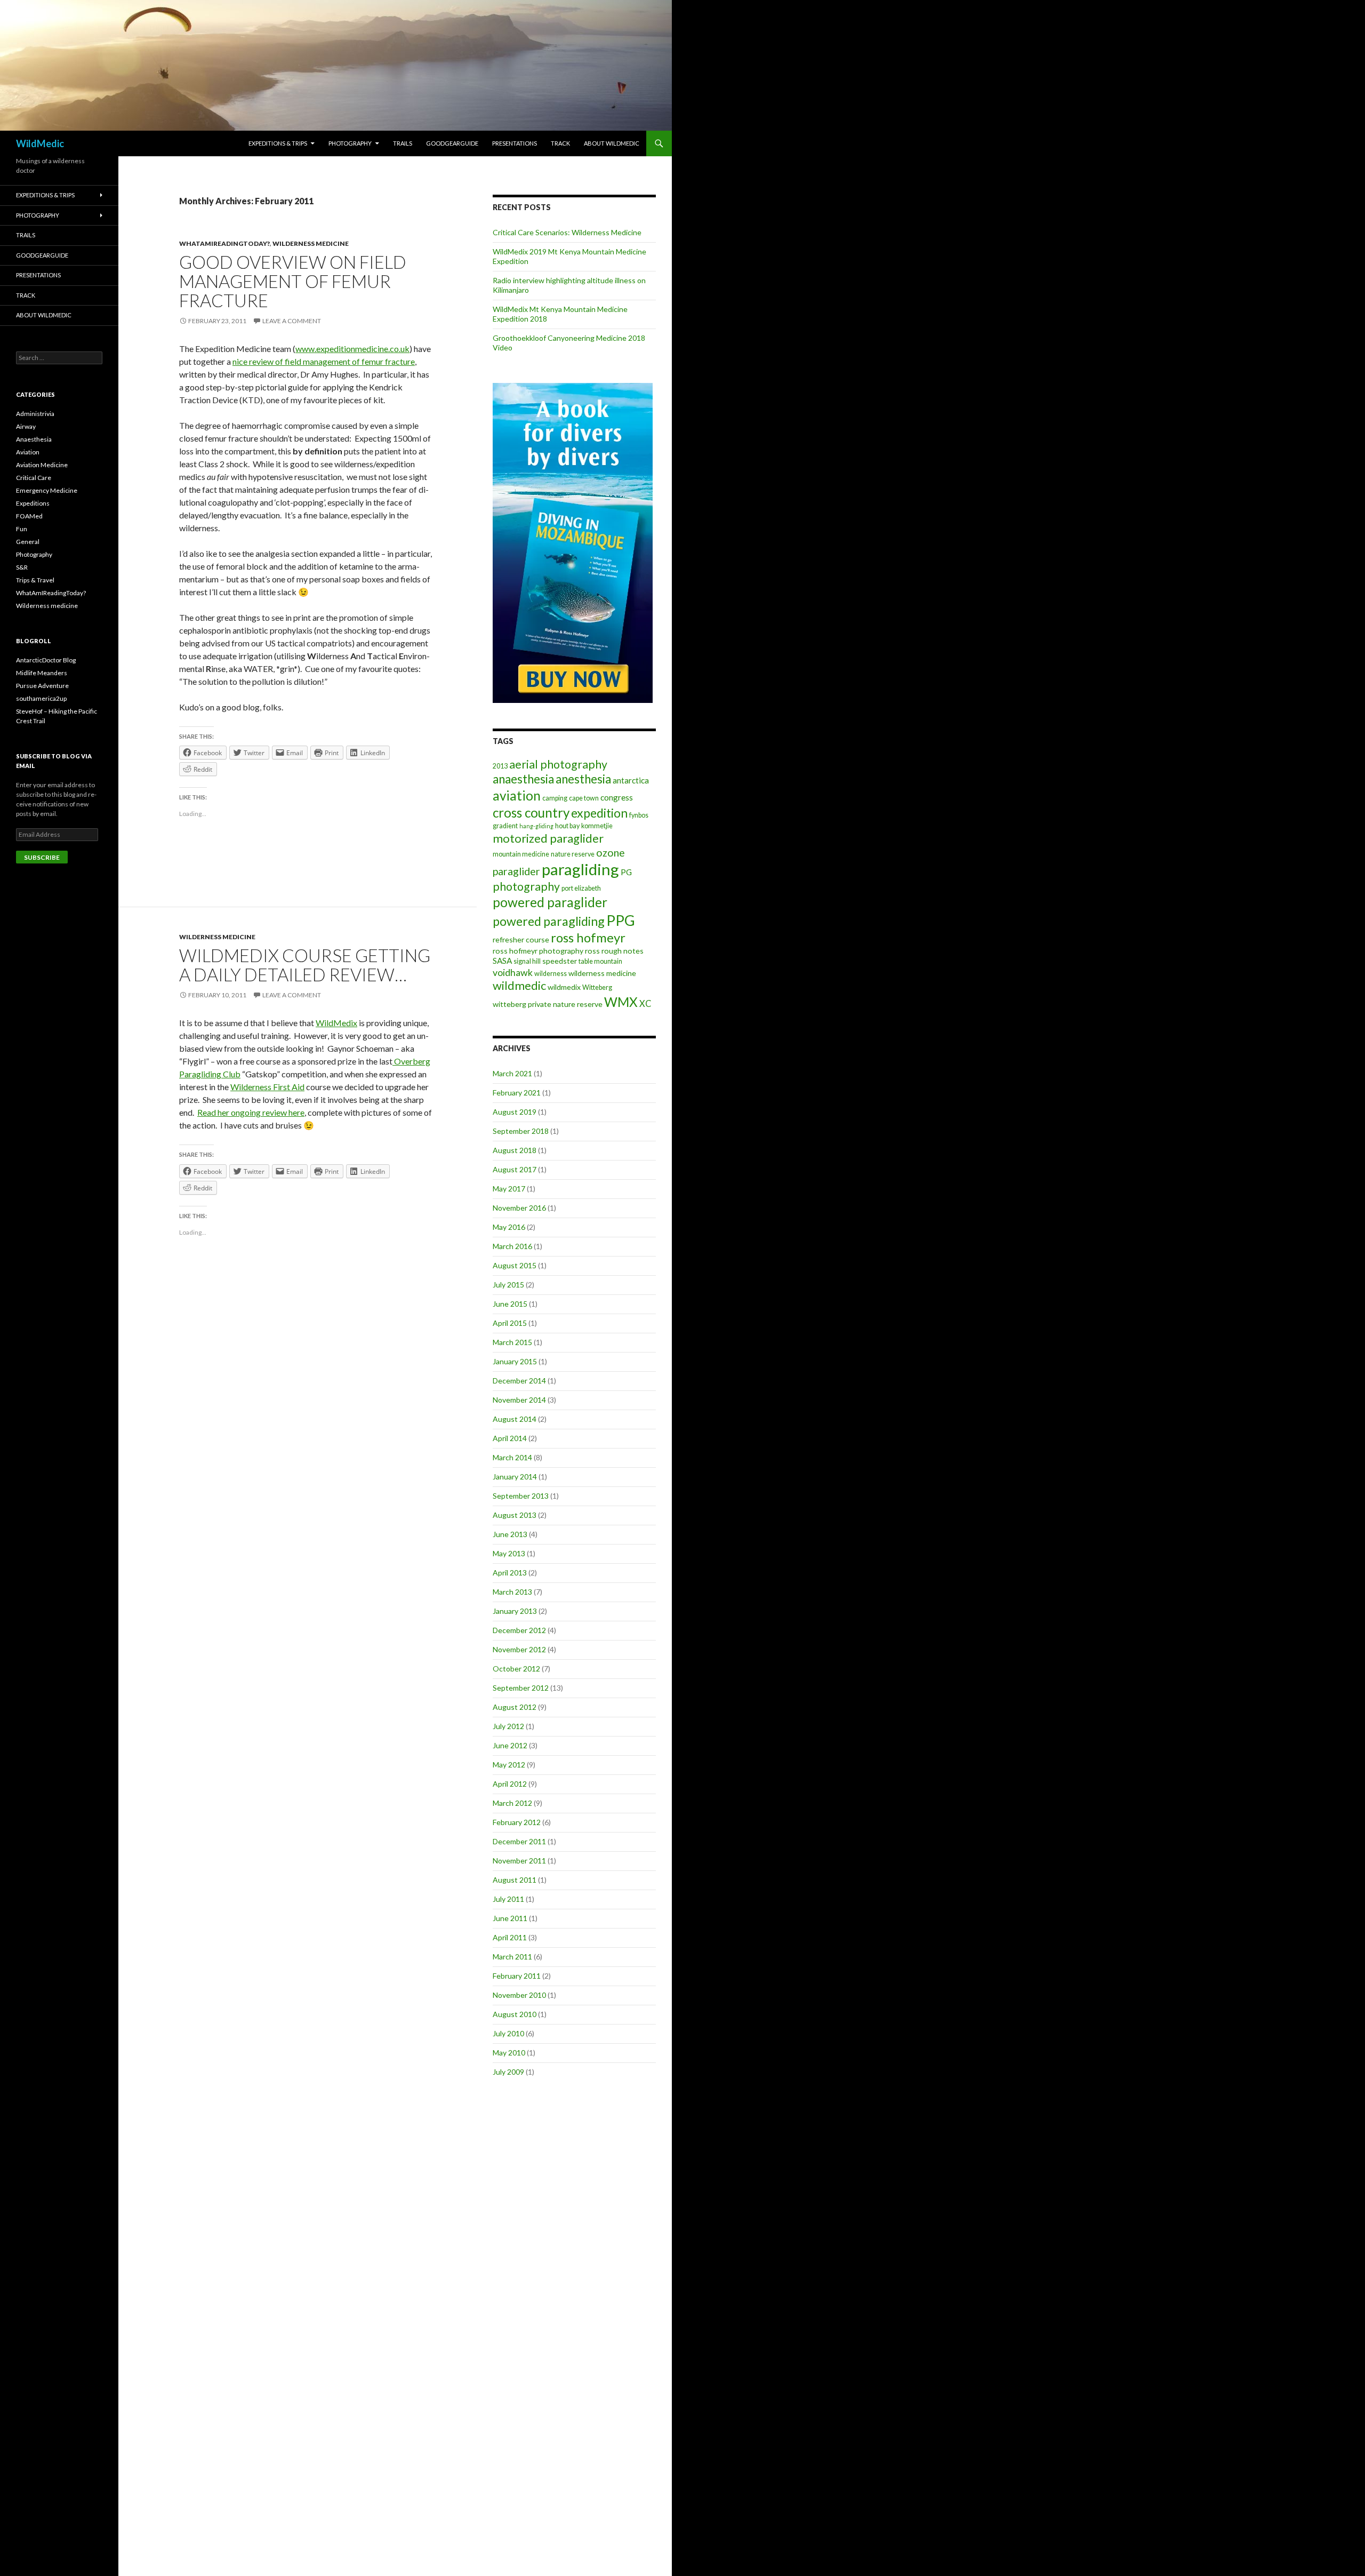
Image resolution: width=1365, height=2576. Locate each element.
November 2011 (519, 1861)
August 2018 (515, 1150)
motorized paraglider (548, 838)
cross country (531, 813)
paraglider (516, 871)
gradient (505, 826)
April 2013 (510, 1573)
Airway (26, 426)
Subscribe (42, 857)
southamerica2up (41, 698)
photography (526, 886)
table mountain (600, 961)
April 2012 (510, 1784)
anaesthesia (523, 779)
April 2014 (510, 1438)
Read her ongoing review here (251, 1112)
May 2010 (509, 2053)
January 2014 (515, 1477)
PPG (621, 920)
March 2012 (512, 1803)
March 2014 (512, 1457)
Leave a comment (292, 321)
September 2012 (521, 1688)
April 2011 (510, 1937)
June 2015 (510, 1304)
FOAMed (29, 516)
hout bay (567, 826)
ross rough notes (614, 951)
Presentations (515, 143)
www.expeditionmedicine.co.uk (352, 349)
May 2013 (509, 1553)
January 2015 (515, 1361)
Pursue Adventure (42, 686)
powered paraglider (550, 902)
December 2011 (519, 1841)
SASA (502, 961)
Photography (350, 143)
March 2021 (512, 1073)
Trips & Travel (35, 580)
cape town (584, 798)
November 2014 (519, 1400)
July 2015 (508, 1285)
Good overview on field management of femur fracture (293, 281)
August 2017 (515, 1169)
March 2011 (512, 1957)
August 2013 (515, 1515)
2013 (500, 766)
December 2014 (519, 1381)
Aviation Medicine (42, 465)
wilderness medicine (602, 973)
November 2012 (519, 1649)
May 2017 (509, 1189)
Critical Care (34, 478)
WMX (621, 1002)
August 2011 (515, 1880)
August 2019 (515, 1112)
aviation (517, 795)
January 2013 (515, 1611)
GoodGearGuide (452, 143)
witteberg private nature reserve (548, 1004)
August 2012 (515, 1707)
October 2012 (516, 1669)
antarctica (631, 780)
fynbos (639, 815)
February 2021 (517, 1093)
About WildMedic (612, 143)
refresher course (521, 939)
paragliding (580, 869)
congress (617, 797)
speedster (560, 961)
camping (555, 798)
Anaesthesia (34, 439)
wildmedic (519, 985)
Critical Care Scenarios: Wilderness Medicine (567, 232)
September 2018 (521, 1131)
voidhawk (513, 972)
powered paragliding (549, 921)
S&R (22, 567)
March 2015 (512, 1342)
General (28, 542)
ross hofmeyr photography (538, 951)
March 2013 (512, 1592)
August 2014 (515, 1419)
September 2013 (521, 1496)
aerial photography (558, 764)
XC (645, 1004)
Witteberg (597, 987)
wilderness (551, 974)
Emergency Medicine (47, 490)
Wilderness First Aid (267, 1087)
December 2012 (519, 1630)
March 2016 (512, 1246)
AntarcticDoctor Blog (46, 660)
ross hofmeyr (588, 937)
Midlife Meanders (42, 673)
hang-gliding (536, 826)
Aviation (28, 452)
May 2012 (509, 1765)
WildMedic (40, 143)
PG (626, 872)
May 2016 (509, 1227)
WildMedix (336, 1023)
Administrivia (35, 414)
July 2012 (508, 1726)
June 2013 (510, 1534)
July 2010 (508, 2033)
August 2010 (515, 2014)
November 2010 (519, 1995)
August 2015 (515, 1265)
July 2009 (508, 2072)
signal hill (527, 961)
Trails (403, 143)
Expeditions (33, 503)
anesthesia (583, 779)
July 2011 (508, 1899)
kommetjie (597, 826)
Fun (22, 529)
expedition (599, 813)
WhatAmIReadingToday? (224, 243)
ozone (611, 853)
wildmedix (564, 987)
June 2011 (510, 1918)
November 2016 (519, 1208)
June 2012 (510, 1745)
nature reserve (573, 854)
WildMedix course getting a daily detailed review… (305, 965)
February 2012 (517, 1822)
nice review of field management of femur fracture (324, 361)
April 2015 (510, 1323)
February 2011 (517, 1976)
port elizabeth (581, 888)
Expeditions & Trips (278, 143)
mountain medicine (521, 854)
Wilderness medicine (311, 243)
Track (560, 143)
